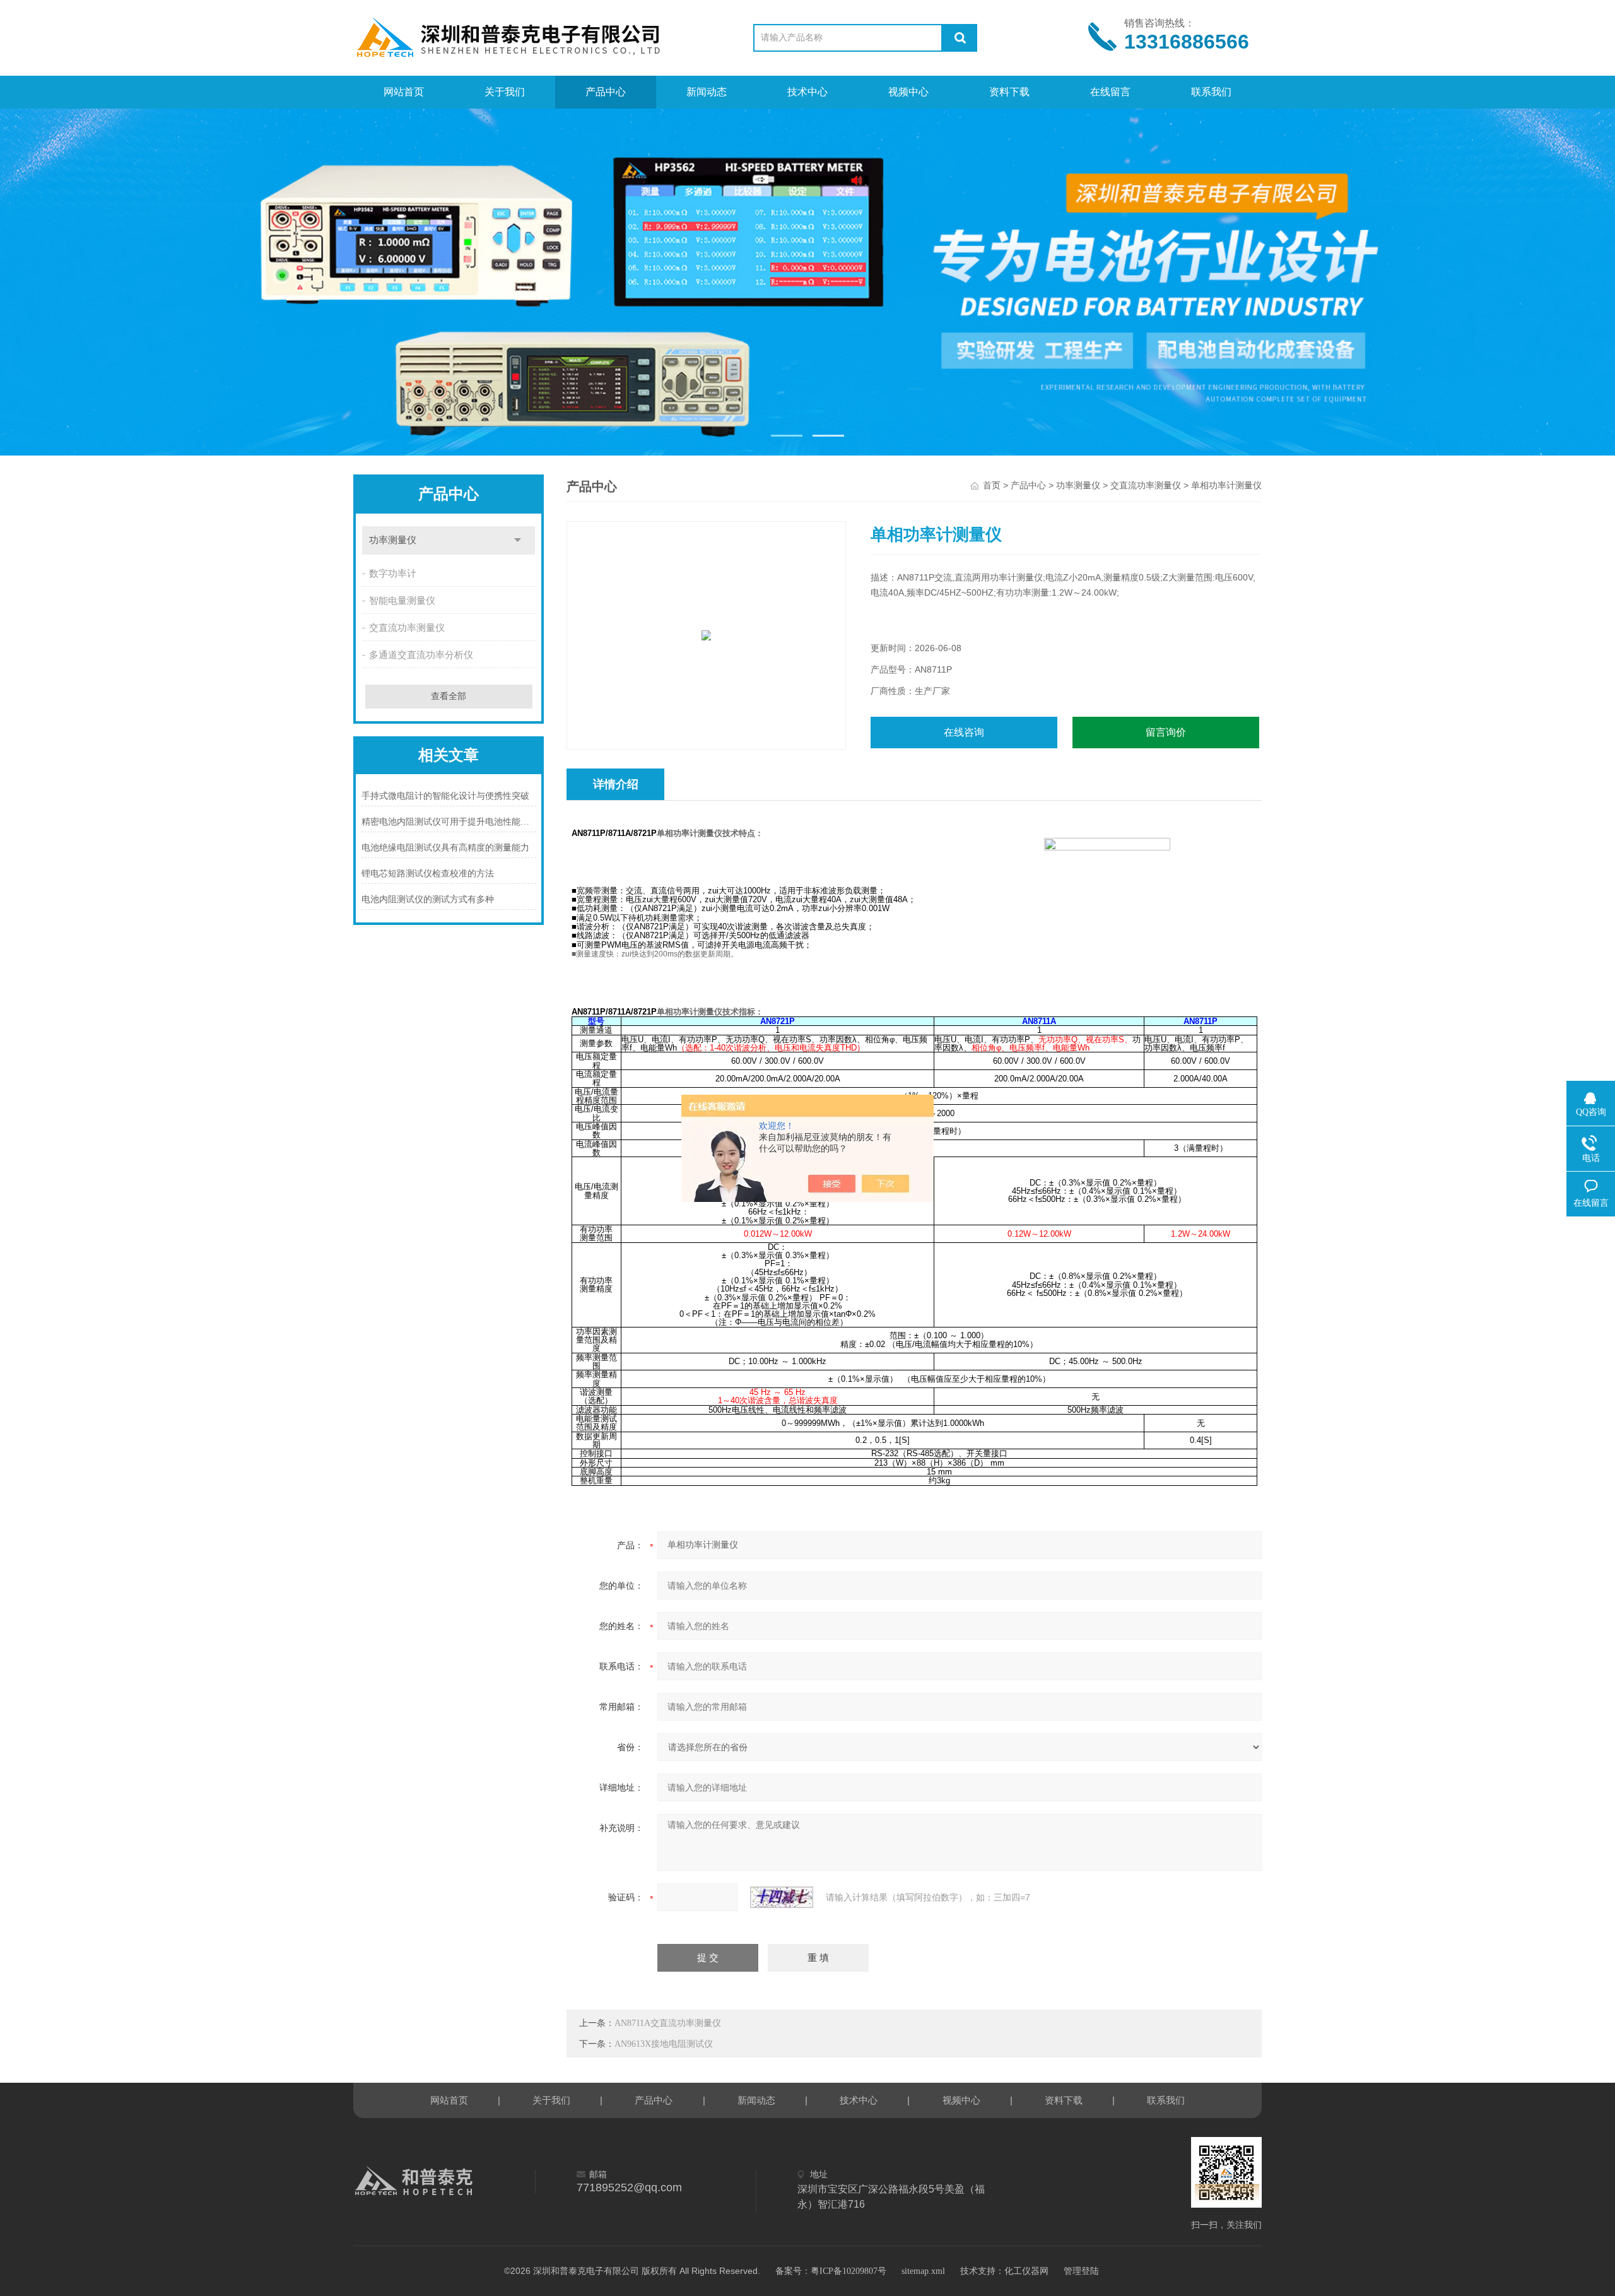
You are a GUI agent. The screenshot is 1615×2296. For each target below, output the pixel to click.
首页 (992, 486)
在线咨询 (964, 732)
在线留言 (1110, 92)
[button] (787, 436)
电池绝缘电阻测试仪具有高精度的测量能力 (445, 848)
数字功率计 (393, 574)
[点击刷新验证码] (782, 1897)
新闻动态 (707, 92)
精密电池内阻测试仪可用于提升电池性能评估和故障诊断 (449, 822)
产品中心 (606, 92)
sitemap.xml (923, 2271)
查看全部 (449, 696)
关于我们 (505, 92)
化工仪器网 (1026, 2271)
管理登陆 (1081, 2271)
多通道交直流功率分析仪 (421, 655)
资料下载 (1009, 92)
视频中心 (908, 92)
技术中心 (807, 92)
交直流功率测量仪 (407, 628)
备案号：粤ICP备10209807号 (831, 2271)
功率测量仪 (393, 540)
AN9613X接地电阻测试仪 (664, 2044)
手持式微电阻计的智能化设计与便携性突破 (445, 796)
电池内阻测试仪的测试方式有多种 (428, 899)
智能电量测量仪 (402, 601)
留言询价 (1166, 732)
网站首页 (404, 92)
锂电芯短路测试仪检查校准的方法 (428, 874)
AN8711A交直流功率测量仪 (668, 2023)
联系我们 (1211, 92)
